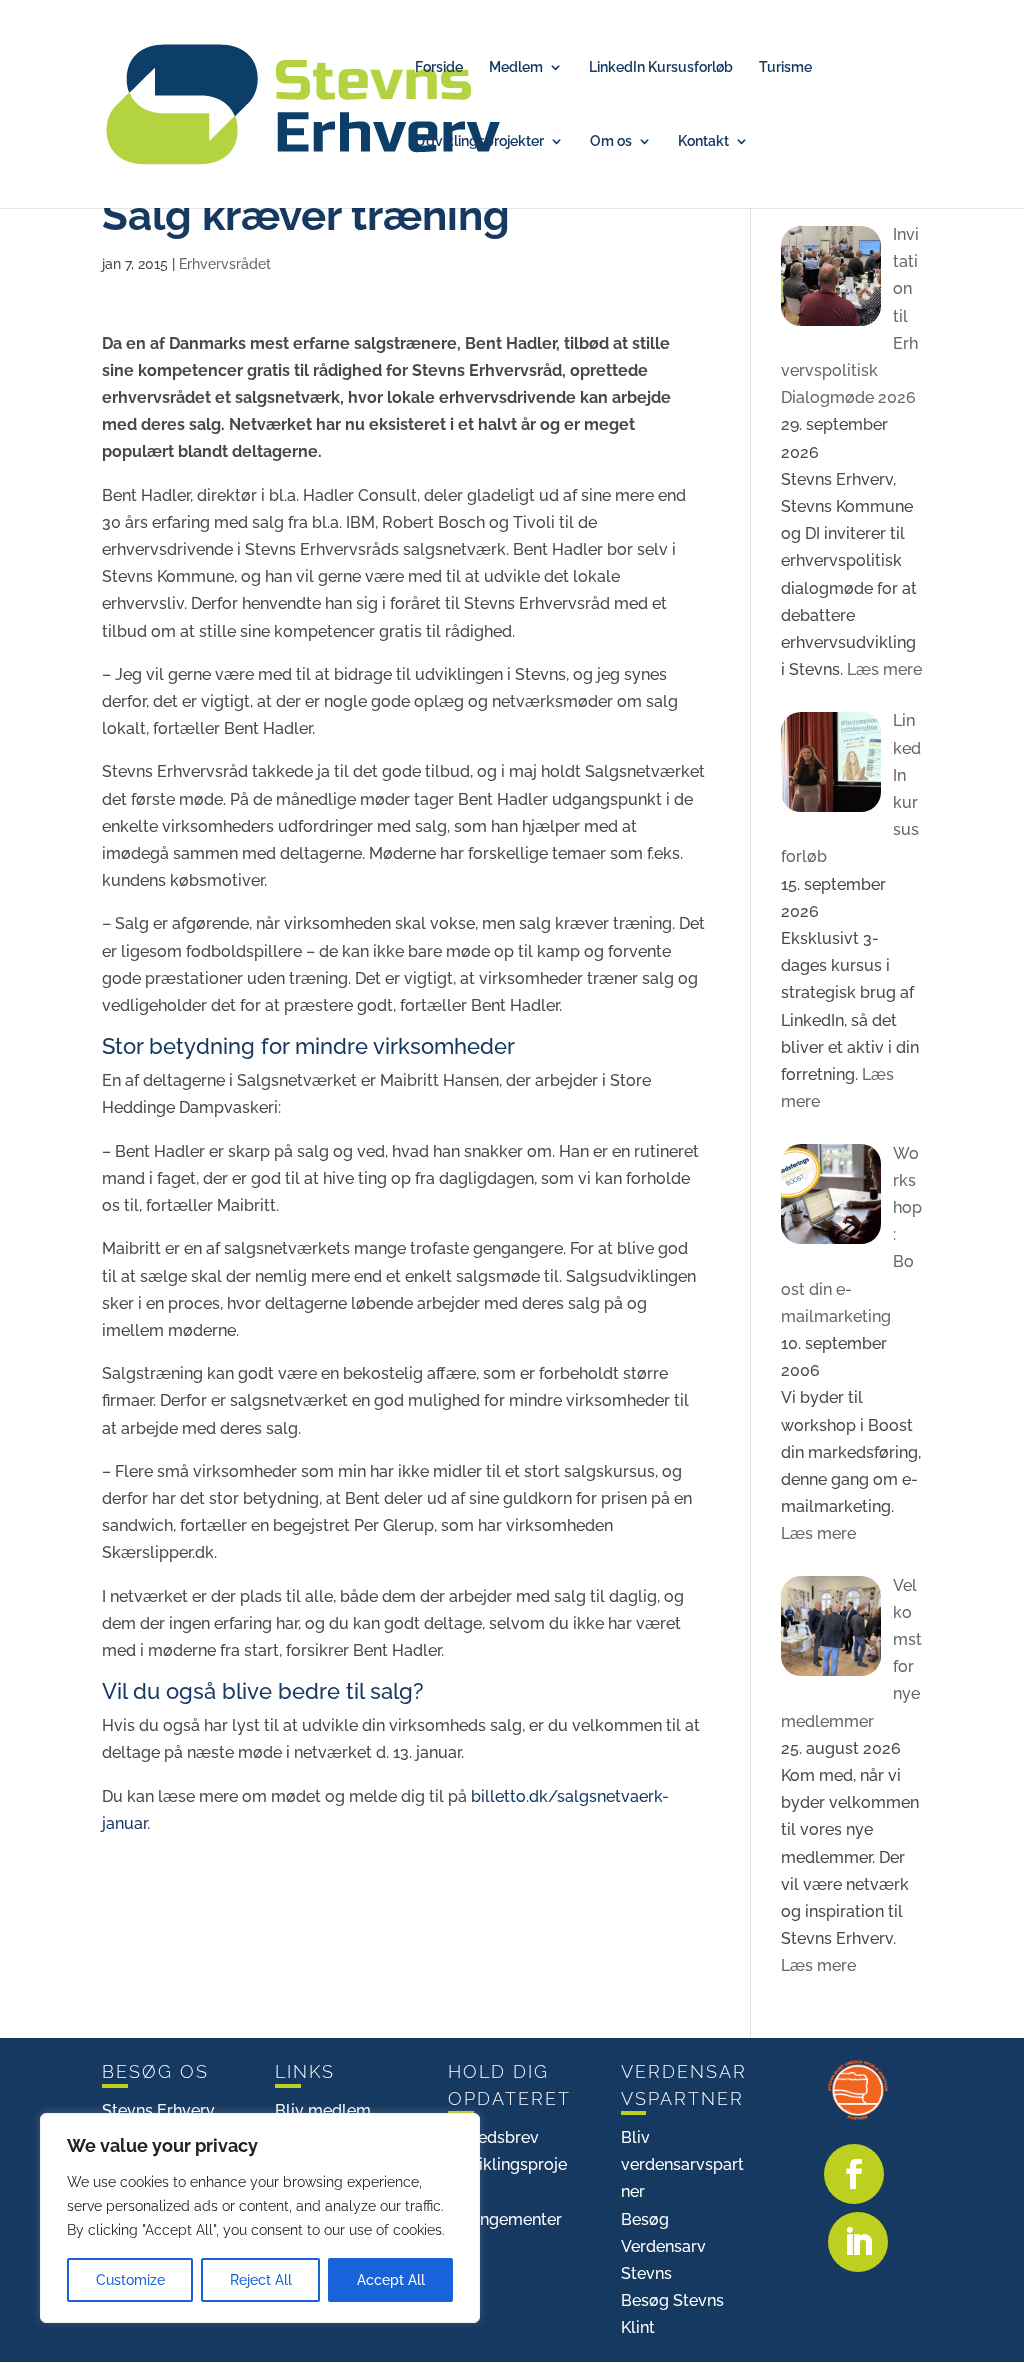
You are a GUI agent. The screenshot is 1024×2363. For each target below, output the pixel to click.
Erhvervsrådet (225, 264)
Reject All (261, 2280)
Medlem (516, 67)
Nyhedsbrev (493, 2137)
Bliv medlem (323, 2110)
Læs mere (882, 669)
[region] (260, 2218)
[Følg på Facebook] (854, 2174)
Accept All (391, 2280)
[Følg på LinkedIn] (858, 2242)
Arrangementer (505, 2219)
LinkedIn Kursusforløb (661, 67)
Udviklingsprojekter (479, 141)
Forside (439, 67)
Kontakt (703, 141)
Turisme (785, 67)
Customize (130, 2280)
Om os (611, 141)
